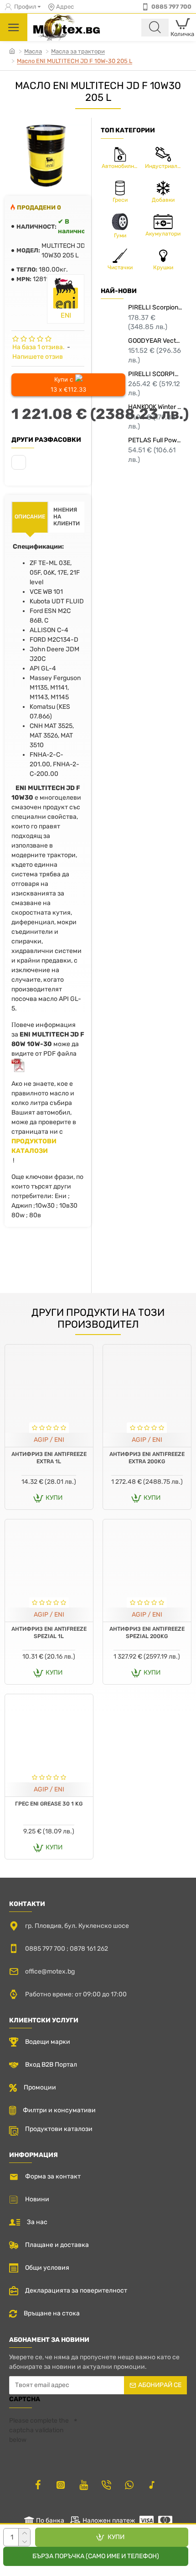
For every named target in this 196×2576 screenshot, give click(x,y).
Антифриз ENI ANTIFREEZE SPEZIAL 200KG (147, 1633)
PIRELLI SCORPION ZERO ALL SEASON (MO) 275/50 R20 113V (155, 374)
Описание (30, 517)
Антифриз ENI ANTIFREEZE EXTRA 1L (49, 1458)
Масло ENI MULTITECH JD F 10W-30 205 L (75, 61)
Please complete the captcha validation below (39, 2430)
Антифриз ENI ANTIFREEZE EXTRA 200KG (147, 1458)
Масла (33, 51)
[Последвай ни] (38, 2485)
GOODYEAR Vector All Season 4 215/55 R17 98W (155, 341)
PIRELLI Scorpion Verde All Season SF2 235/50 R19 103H (155, 307)
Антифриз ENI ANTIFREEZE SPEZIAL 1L (49, 1633)
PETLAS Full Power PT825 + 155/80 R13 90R (155, 440)
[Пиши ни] (106, 2485)
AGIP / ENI (49, 1440)
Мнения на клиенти (67, 517)
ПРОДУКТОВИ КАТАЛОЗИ (34, 1146)
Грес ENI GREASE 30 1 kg (49, 1804)
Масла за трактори (78, 51)
